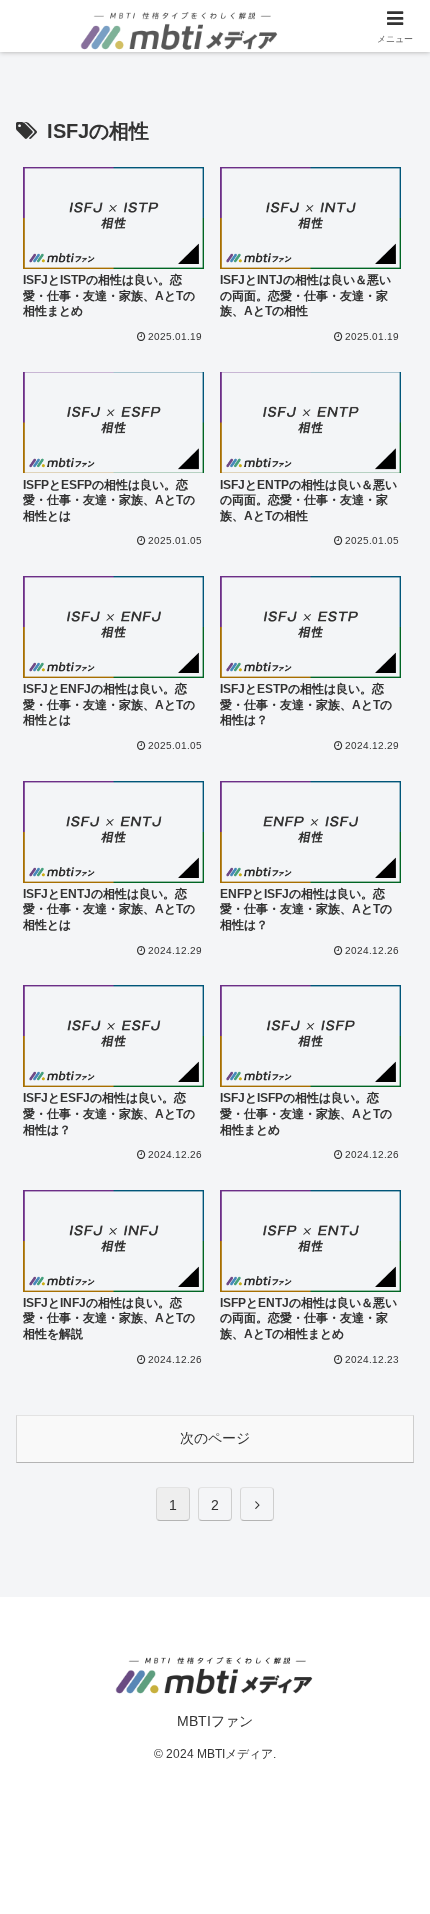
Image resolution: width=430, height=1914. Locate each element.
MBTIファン (215, 1721)
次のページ (215, 1438)
